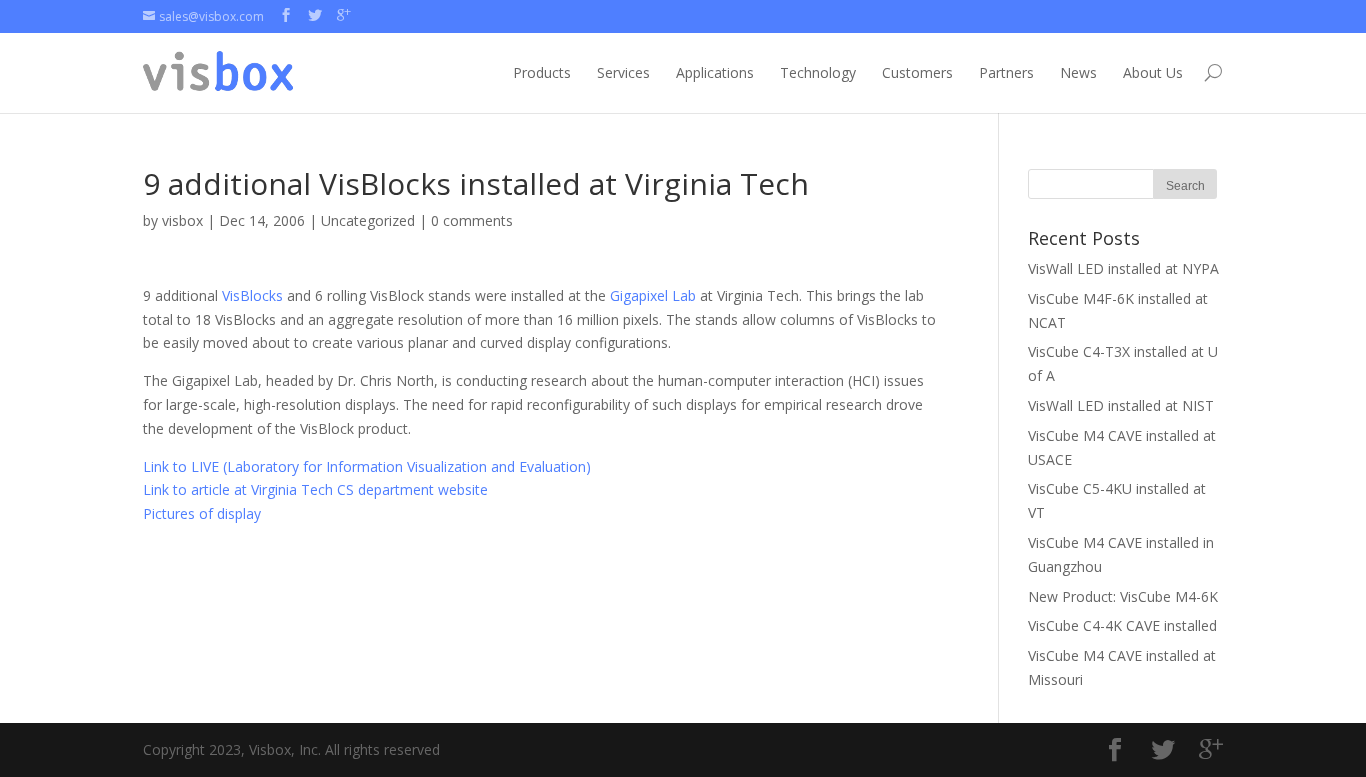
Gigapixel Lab (653, 295)
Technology (818, 72)
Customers (917, 72)
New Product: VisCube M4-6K (1123, 596)
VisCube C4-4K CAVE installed (1122, 625)
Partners (1006, 72)
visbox (182, 220)
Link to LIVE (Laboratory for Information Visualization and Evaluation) (367, 466)
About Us (1153, 72)
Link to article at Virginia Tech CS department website (315, 489)
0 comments (472, 220)
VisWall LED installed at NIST (1121, 405)
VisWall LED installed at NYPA (1123, 268)
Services (623, 72)
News (1078, 72)
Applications (715, 72)
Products (542, 72)
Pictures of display (202, 513)
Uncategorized (368, 220)
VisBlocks (252, 295)
